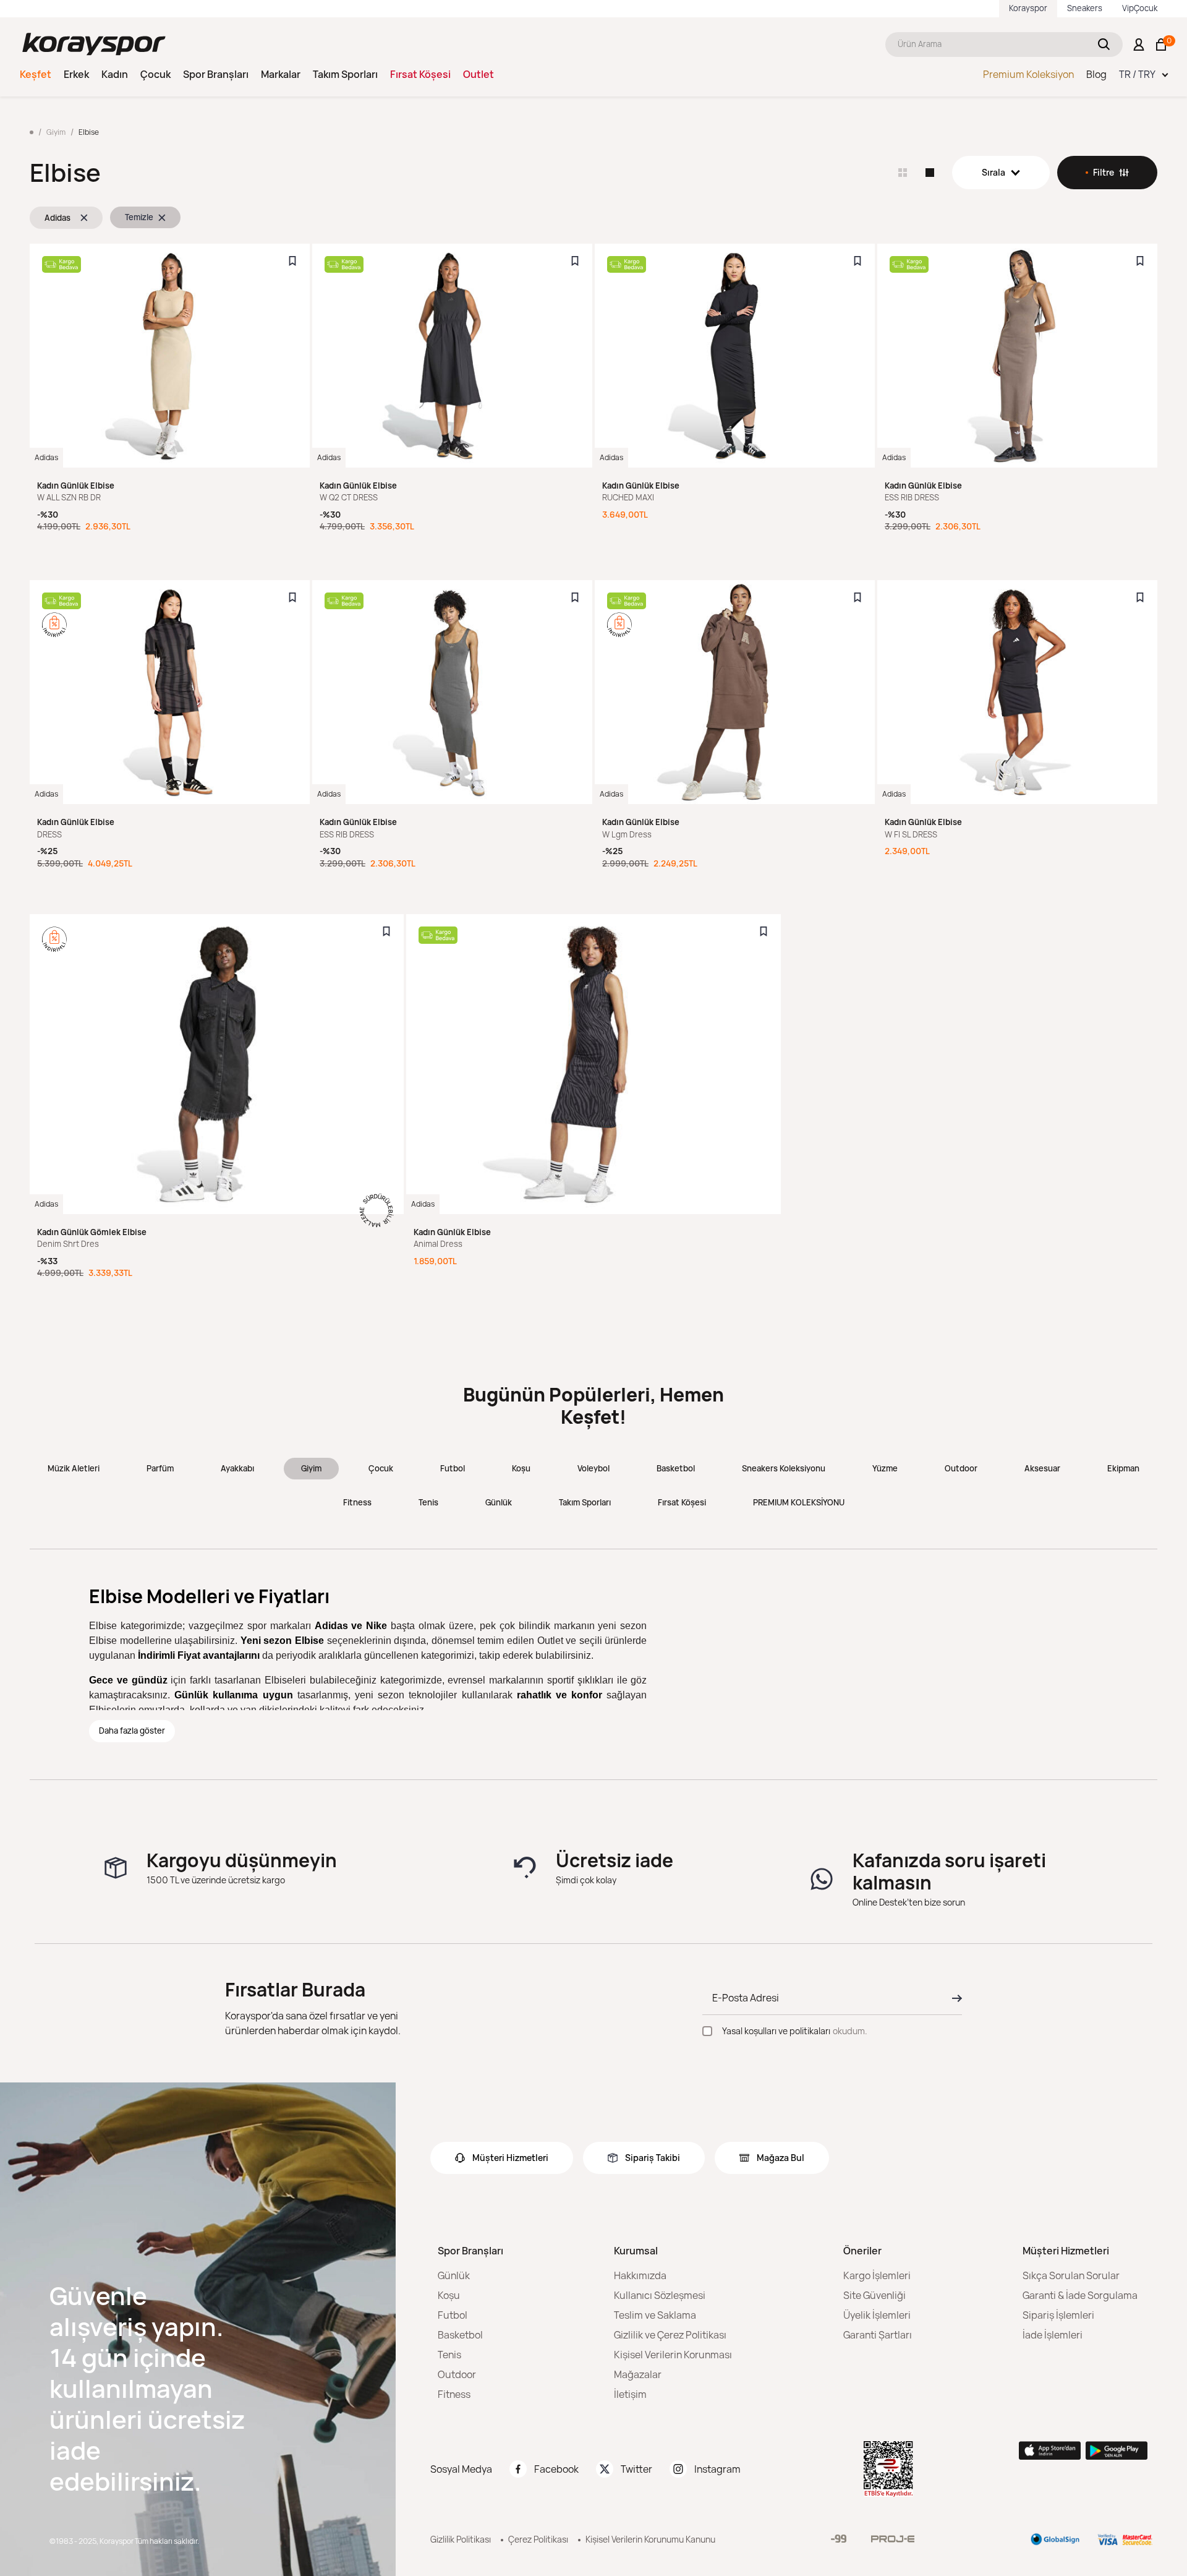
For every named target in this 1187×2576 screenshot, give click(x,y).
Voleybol (593, 1468)
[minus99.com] (839, 2539)
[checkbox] (707, 2031)
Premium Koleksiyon (1028, 74)
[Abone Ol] (953, 1998)
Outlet (479, 74)
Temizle (139, 217)
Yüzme (885, 1468)
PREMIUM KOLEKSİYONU (799, 1502)
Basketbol (676, 1468)
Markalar (281, 74)
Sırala (993, 172)
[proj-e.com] (893, 2539)
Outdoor (961, 1468)
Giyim (311, 1468)
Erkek (76, 74)
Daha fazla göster (132, 1731)
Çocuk (155, 74)
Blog (1096, 74)
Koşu (521, 1468)
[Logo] (94, 44)
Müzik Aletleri (74, 1468)
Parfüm (160, 1468)
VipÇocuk (1140, 8)
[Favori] (292, 261)
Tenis (428, 1502)
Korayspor (1028, 8)
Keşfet (36, 74)
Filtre (1104, 172)
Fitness (357, 1502)
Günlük (499, 1502)
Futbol (453, 1468)
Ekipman (1123, 1468)
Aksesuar (1042, 1468)
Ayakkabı (237, 1468)
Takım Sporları (345, 74)
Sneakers (1085, 8)
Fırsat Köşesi (420, 74)
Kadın (115, 74)
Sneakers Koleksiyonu (784, 1468)
